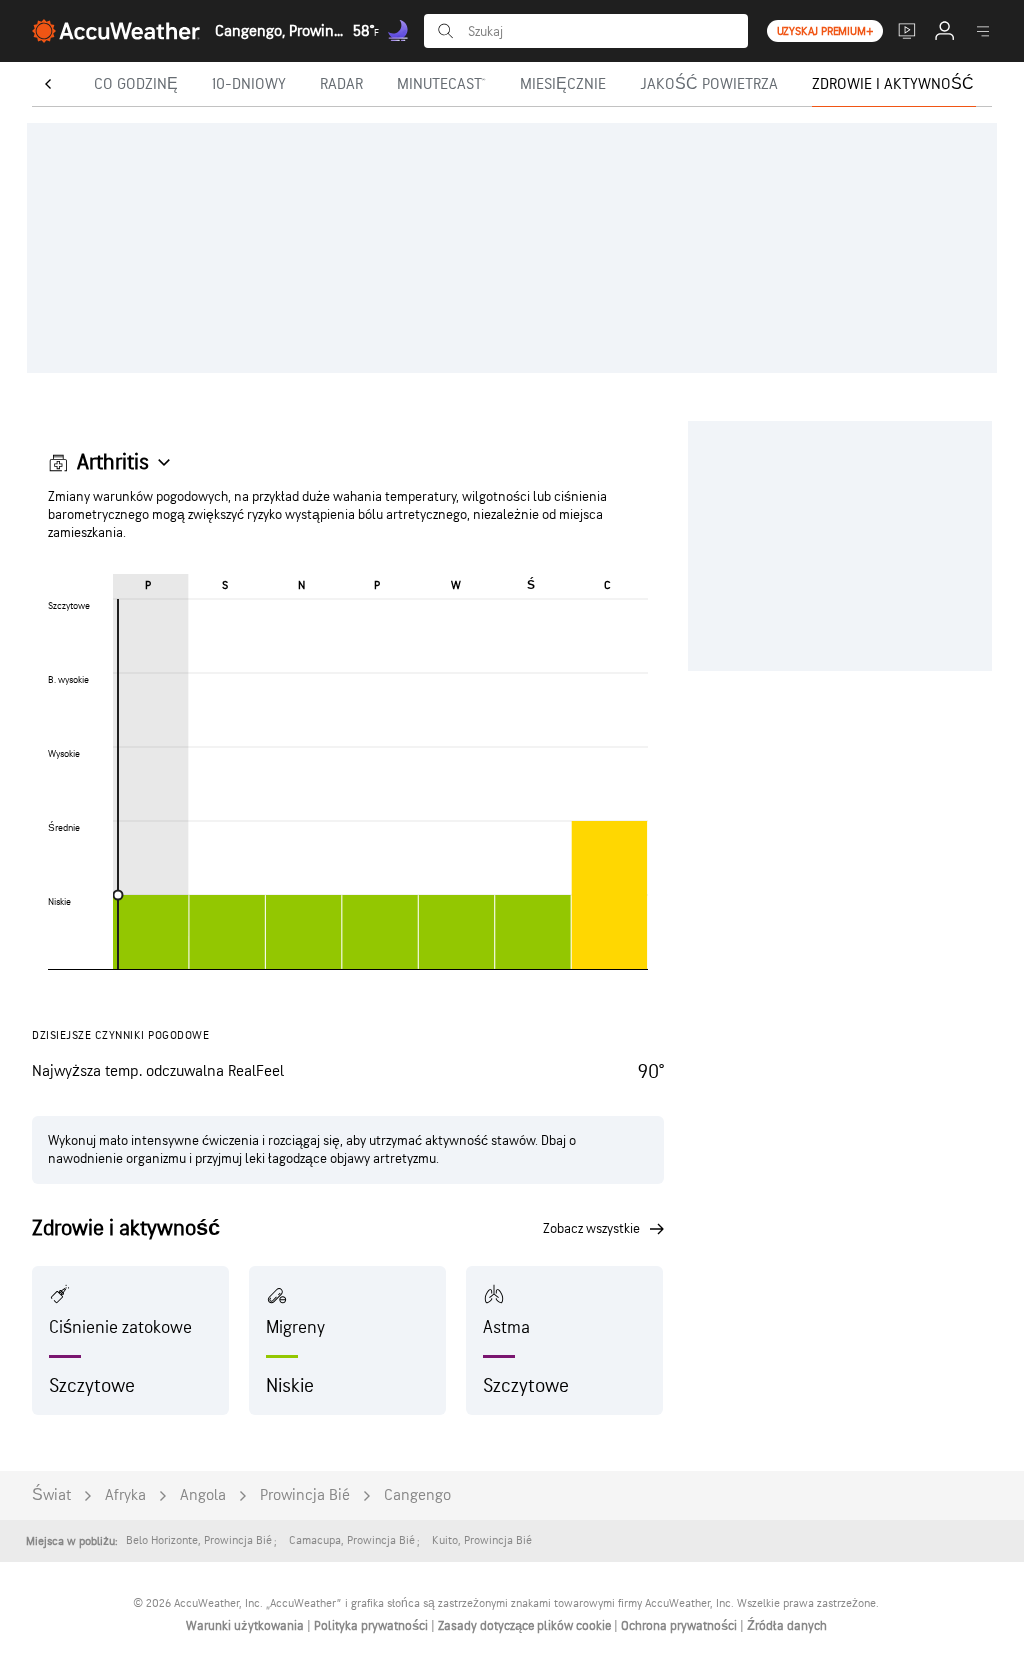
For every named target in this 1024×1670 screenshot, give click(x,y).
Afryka (125, 1495)
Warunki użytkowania (246, 1626)
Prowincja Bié (305, 1495)
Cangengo (417, 1495)
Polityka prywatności (372, 1626)
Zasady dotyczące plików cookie (526, 1626)
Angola (203, 1495)
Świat (51, 1495)
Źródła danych (787, 1626)
